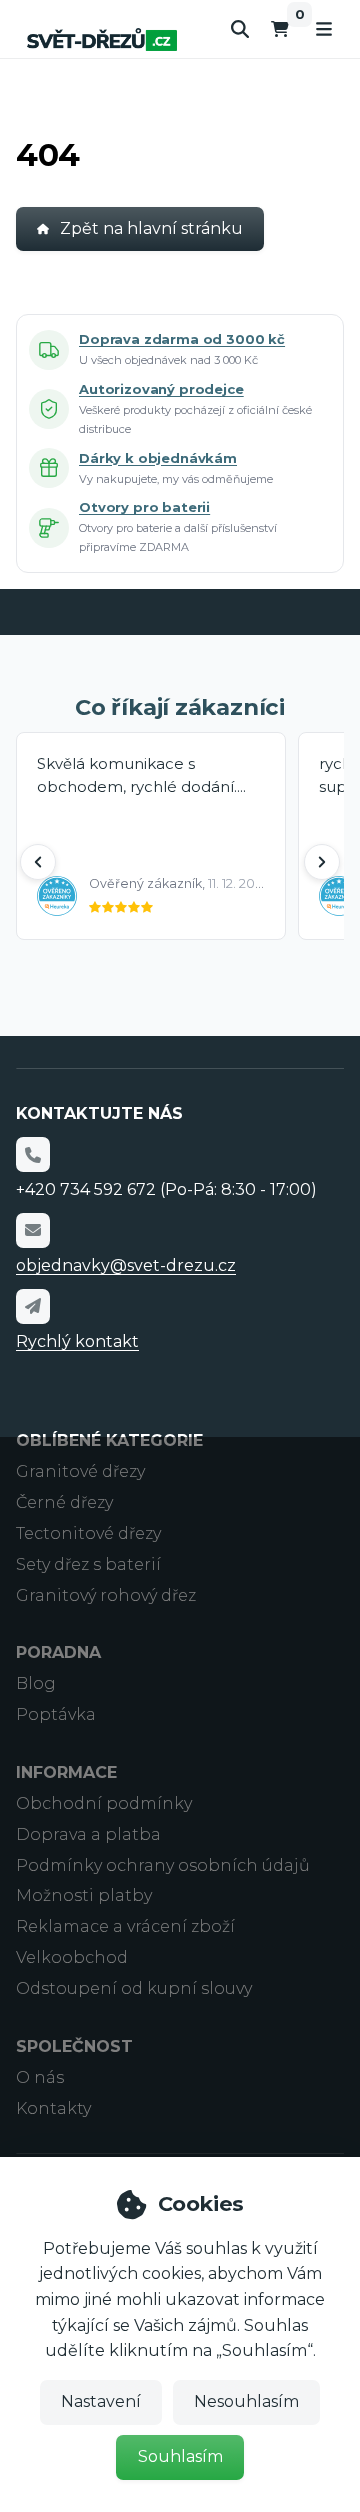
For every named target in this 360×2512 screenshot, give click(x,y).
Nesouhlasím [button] (246, 2401)
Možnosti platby (84, 1895)
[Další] (322, 862)
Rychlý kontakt (77, 1341)
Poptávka (56, 1714)
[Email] (33, 1230)
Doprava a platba (88, 1834)
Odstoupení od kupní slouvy (134, 1988)
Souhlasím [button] (180, 2456)
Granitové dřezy (80, 1471)
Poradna (58, 1652)
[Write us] (33, 1306)
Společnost (74, 2046)
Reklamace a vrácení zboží (125, 1926)
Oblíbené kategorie (109, 1440)
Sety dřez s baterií (88, 1564)
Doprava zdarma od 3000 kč (182, 339)
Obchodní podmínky (104, 1803)
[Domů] (102, 39)
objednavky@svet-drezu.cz (126, 1265)
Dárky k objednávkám (158, 458)
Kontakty (53, 2108)
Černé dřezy (64, 1502)
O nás (40, 2077)
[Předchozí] (38, 862)
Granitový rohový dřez (106, 1595)
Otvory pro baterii (144, 507)
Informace (66, 1772)
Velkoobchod (72, 1957)
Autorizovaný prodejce (161, 389)
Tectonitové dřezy (88, 1533)
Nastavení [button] (101, 2401)
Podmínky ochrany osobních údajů (163, 1865)
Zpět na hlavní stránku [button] (151, 228)
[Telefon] (33, 1154)
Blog (36, 1683)
